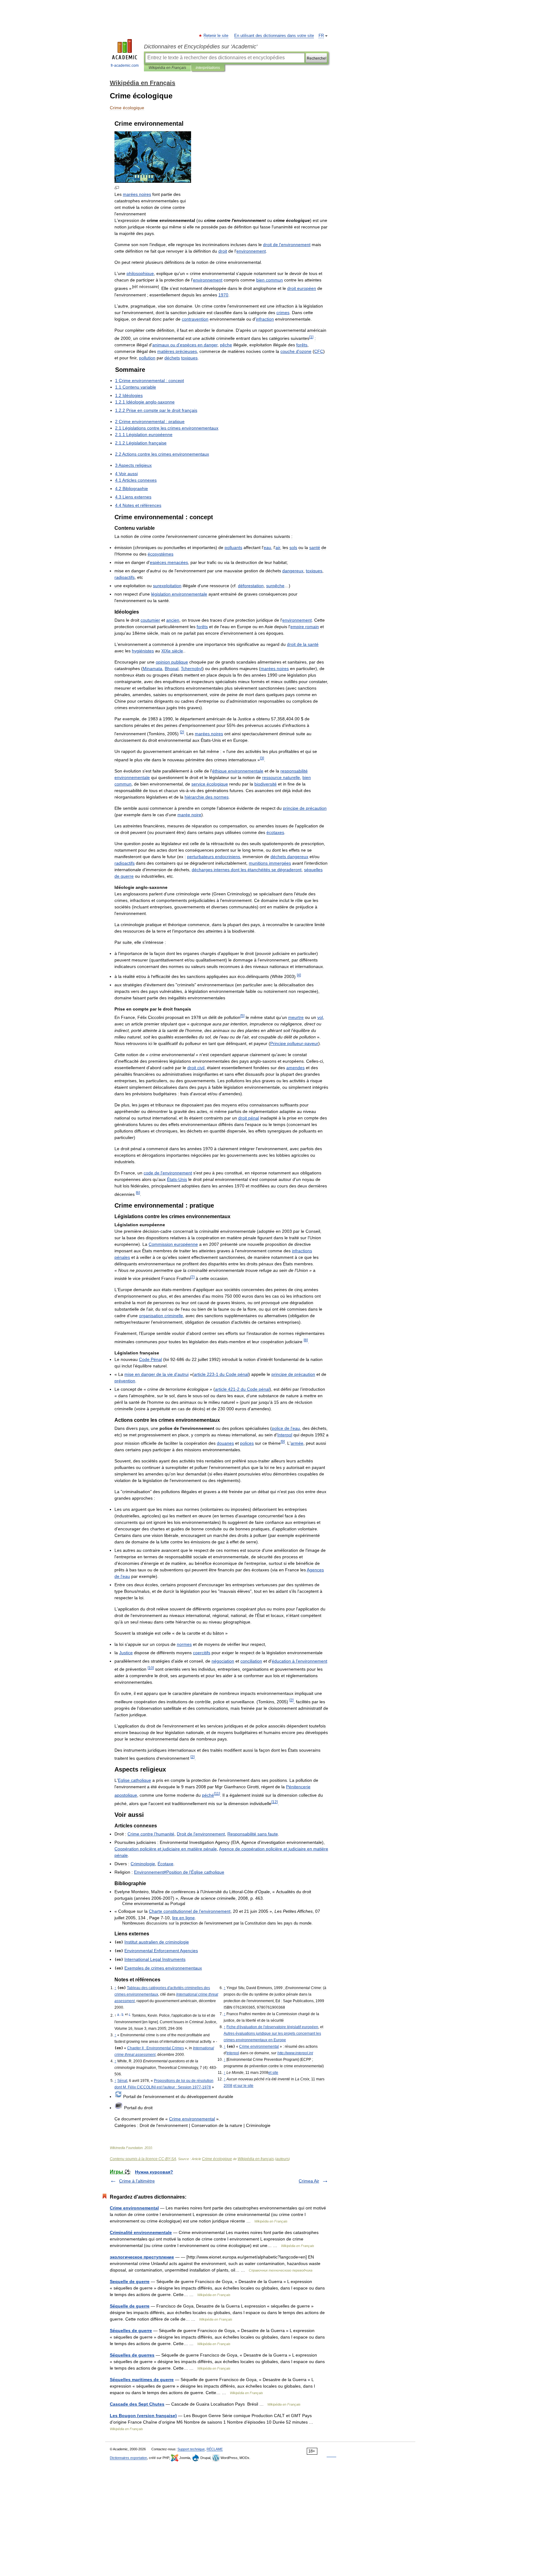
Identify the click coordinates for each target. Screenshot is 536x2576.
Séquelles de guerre (131, 2331)
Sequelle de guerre (130, 2281)
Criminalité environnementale (141, 2232)
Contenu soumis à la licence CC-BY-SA (143, 2159)
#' (179, 1872)
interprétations (208, 68)
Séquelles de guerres (132, 2355)
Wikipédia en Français (167, 68)
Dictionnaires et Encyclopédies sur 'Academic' (201, 47)
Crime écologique (217, 2159)
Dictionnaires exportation (128, 2458)
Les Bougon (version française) (143, 2416)
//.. (295, 2053)
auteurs (282, 2159)
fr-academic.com (125, 65)
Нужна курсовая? (154, 2172)
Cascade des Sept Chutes (137, 2404)
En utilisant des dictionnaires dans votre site (274, 36)
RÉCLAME (215, 2449)
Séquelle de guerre (130, 2306)
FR (321, 36)
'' (272, 2027)
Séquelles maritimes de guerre (142, 2380)
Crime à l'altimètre (137, 2181)
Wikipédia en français (256, 2159)
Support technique (191, 2449)
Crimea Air (309, 2181)
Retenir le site (216, 36)
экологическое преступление (142, 2257)
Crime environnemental (134, 2208)
